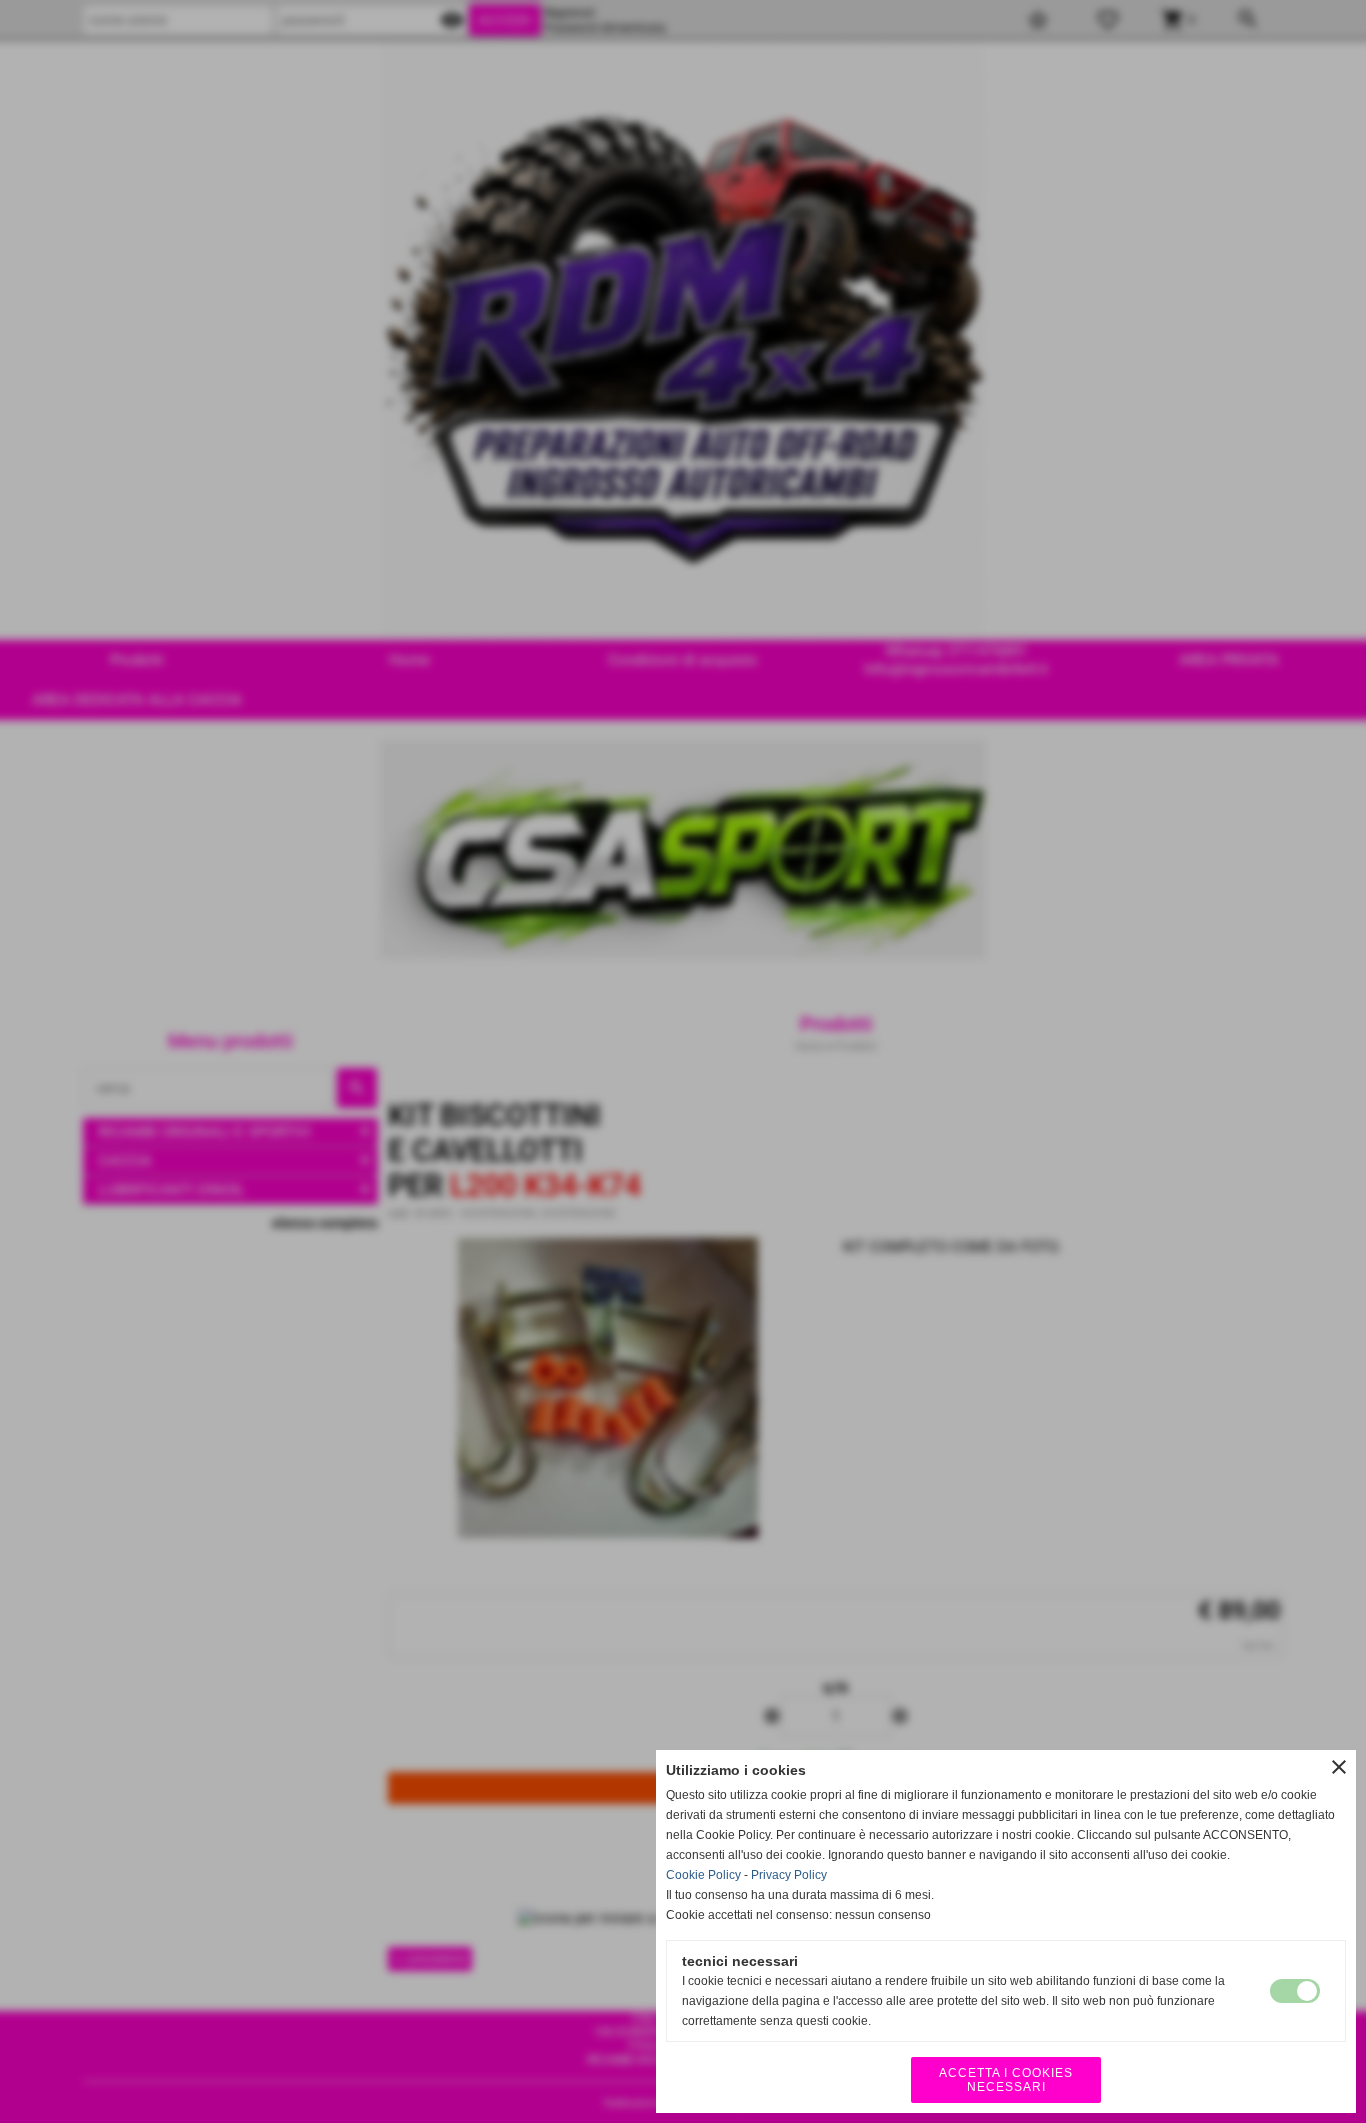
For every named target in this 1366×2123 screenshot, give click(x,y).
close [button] (1339, 1767)
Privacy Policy (789, 1875)
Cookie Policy (703, 1875)
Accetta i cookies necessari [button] (1006, 2080)
